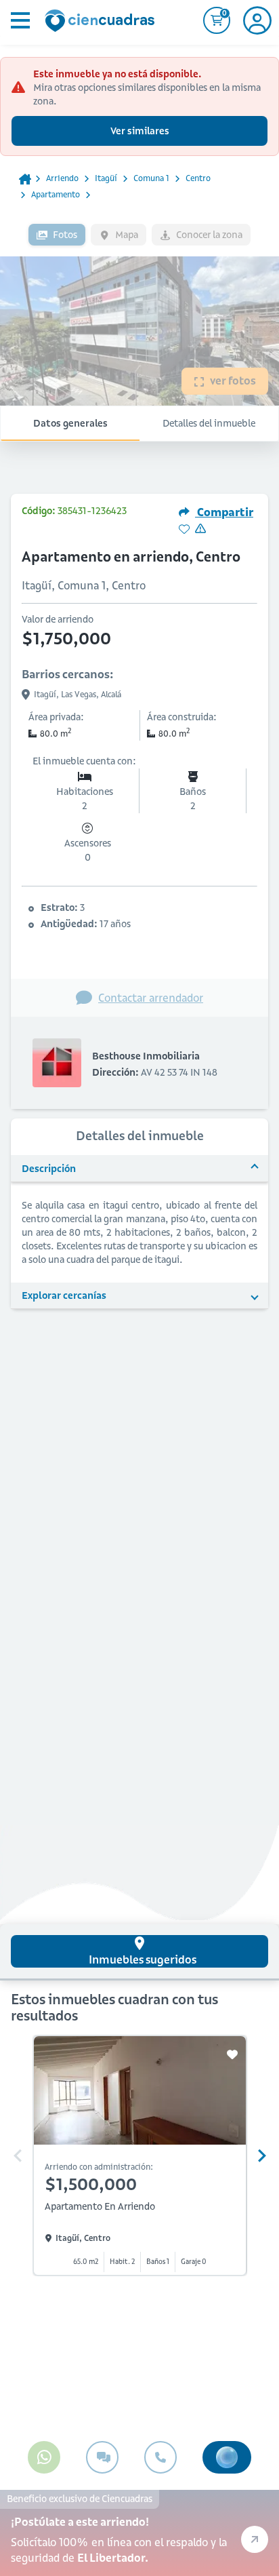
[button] (139, 1169)
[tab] (139, 1951)
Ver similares (140, 131)
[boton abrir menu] (19, 20)
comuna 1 (151, 178)
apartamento (56, 194)
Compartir (224, 512)
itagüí (106, 178)
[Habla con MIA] (227, 2457)
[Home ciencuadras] (102, 22)
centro (198, 178)
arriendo (62, 178)
